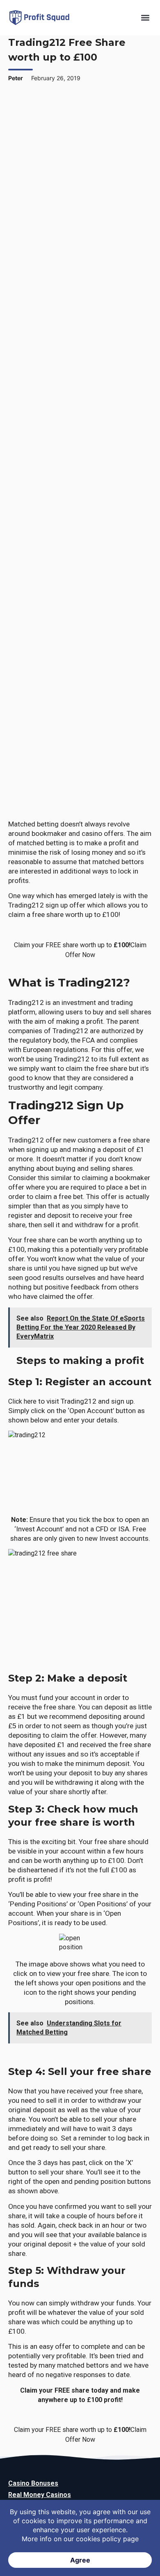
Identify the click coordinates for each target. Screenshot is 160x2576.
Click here (23, 1401)
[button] (145, 18)
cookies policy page (107, 2539)
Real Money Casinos (40, 2495)
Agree (80, 2560)
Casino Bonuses (33, 2483)
